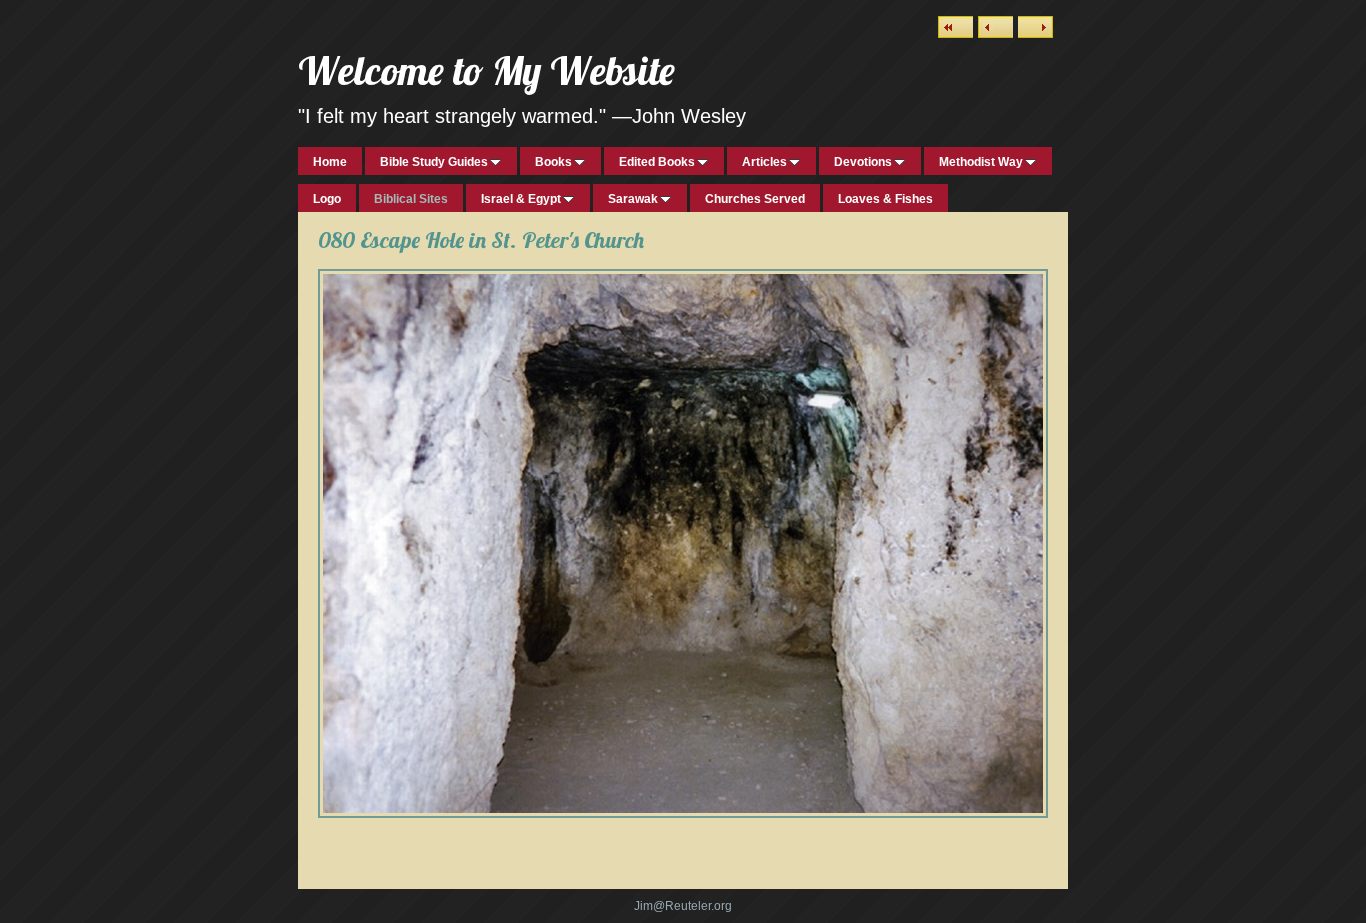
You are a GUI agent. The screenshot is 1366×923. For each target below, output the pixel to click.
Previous (995, 27)
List (955, 27)
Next (1035, 27)
